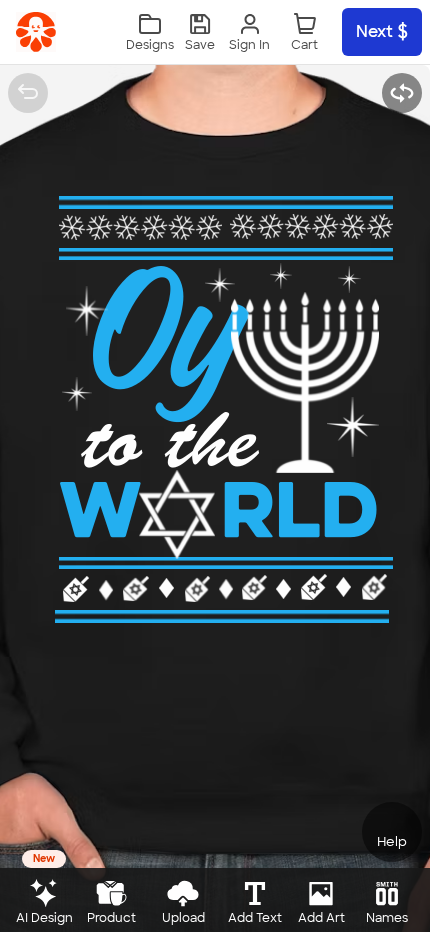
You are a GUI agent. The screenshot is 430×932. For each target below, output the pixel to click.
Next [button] (374, 31)
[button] (200, 32)
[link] (36, 32)
